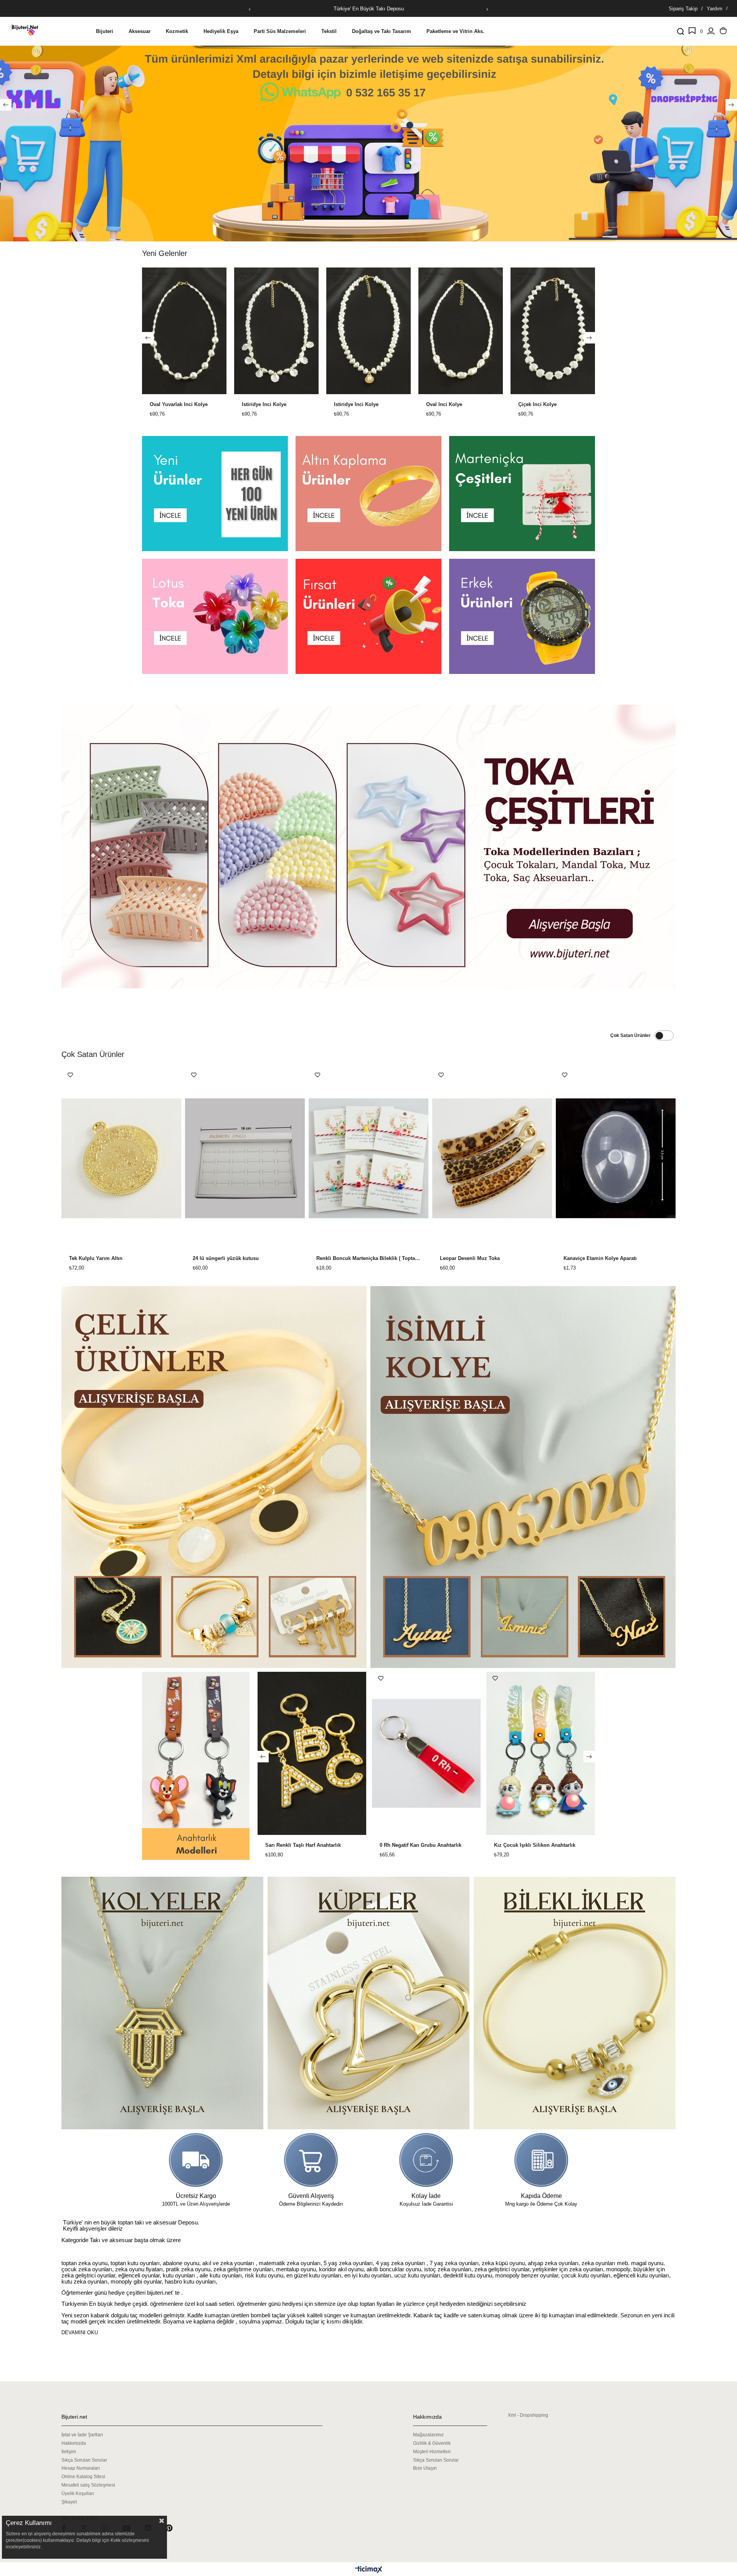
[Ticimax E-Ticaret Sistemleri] (369, 2570)
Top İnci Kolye (547, 405)
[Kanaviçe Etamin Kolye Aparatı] (616, 1158)
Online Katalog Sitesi (83, 2477)
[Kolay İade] (426, 2160)
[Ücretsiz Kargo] (196, 2160)
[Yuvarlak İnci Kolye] (380, 331)
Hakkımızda (74, 2443)
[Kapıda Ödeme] (541, 2160)
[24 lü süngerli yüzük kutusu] (245, 1158)
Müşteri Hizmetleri (432, 2452)
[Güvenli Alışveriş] (311, 2160)
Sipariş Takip (683, 9)
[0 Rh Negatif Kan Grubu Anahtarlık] (541, 1753)
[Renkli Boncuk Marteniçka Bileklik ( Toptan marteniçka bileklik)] (368, 1158)
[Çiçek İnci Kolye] (288, 331)
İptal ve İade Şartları (82, 2435)
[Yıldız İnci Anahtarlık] (311, 1753)
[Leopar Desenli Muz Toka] (492, 1158)
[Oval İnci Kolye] (196, 331)
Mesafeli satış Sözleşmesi (88, 2485)
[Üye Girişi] (711, 31)
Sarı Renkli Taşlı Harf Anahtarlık (417, 1845)
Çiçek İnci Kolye (273, 405)
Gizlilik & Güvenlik (432, 2443)
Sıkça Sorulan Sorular (84, 2460)
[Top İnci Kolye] (564, 331)
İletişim (69, 2452)
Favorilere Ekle (162, 280)
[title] (215, 494)
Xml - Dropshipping (528, 2415)
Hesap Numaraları (81, 2468)
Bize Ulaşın (425, 2468)
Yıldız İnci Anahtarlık (290, 1845)
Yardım (715, 9)
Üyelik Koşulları (78, 2493)
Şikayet (69, 2502)
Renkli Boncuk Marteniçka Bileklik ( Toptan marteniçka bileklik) (368, 1258)
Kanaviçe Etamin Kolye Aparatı (600, 1258)
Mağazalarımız (428, 2435)
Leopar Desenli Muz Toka (470, 1258)
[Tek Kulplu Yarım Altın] (121, 1158)
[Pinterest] (174, 2528)
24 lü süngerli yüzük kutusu (226, 1258)
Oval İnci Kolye (179, 405)
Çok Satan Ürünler (630, 1035)
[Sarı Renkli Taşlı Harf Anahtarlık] (426, 1753)
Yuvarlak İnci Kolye (368, 405)
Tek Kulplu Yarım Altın (96, 1258)
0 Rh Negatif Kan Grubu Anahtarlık (535, 1845)
